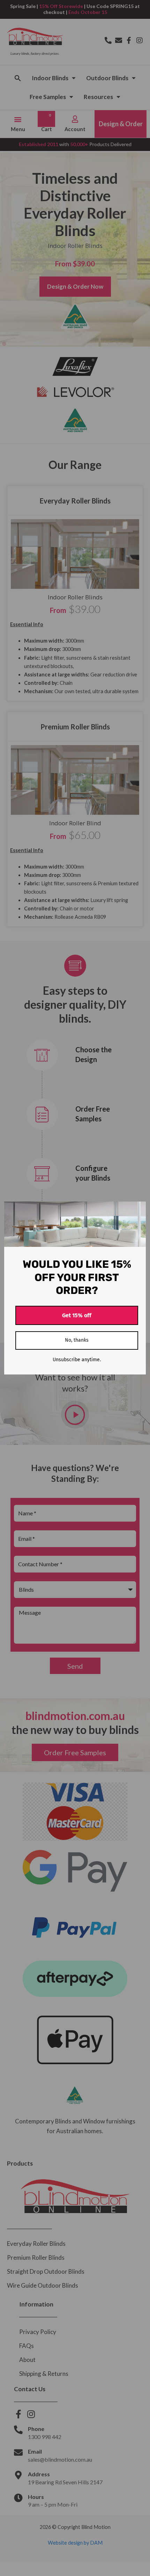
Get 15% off (77, 1315)
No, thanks (77, 1340)
